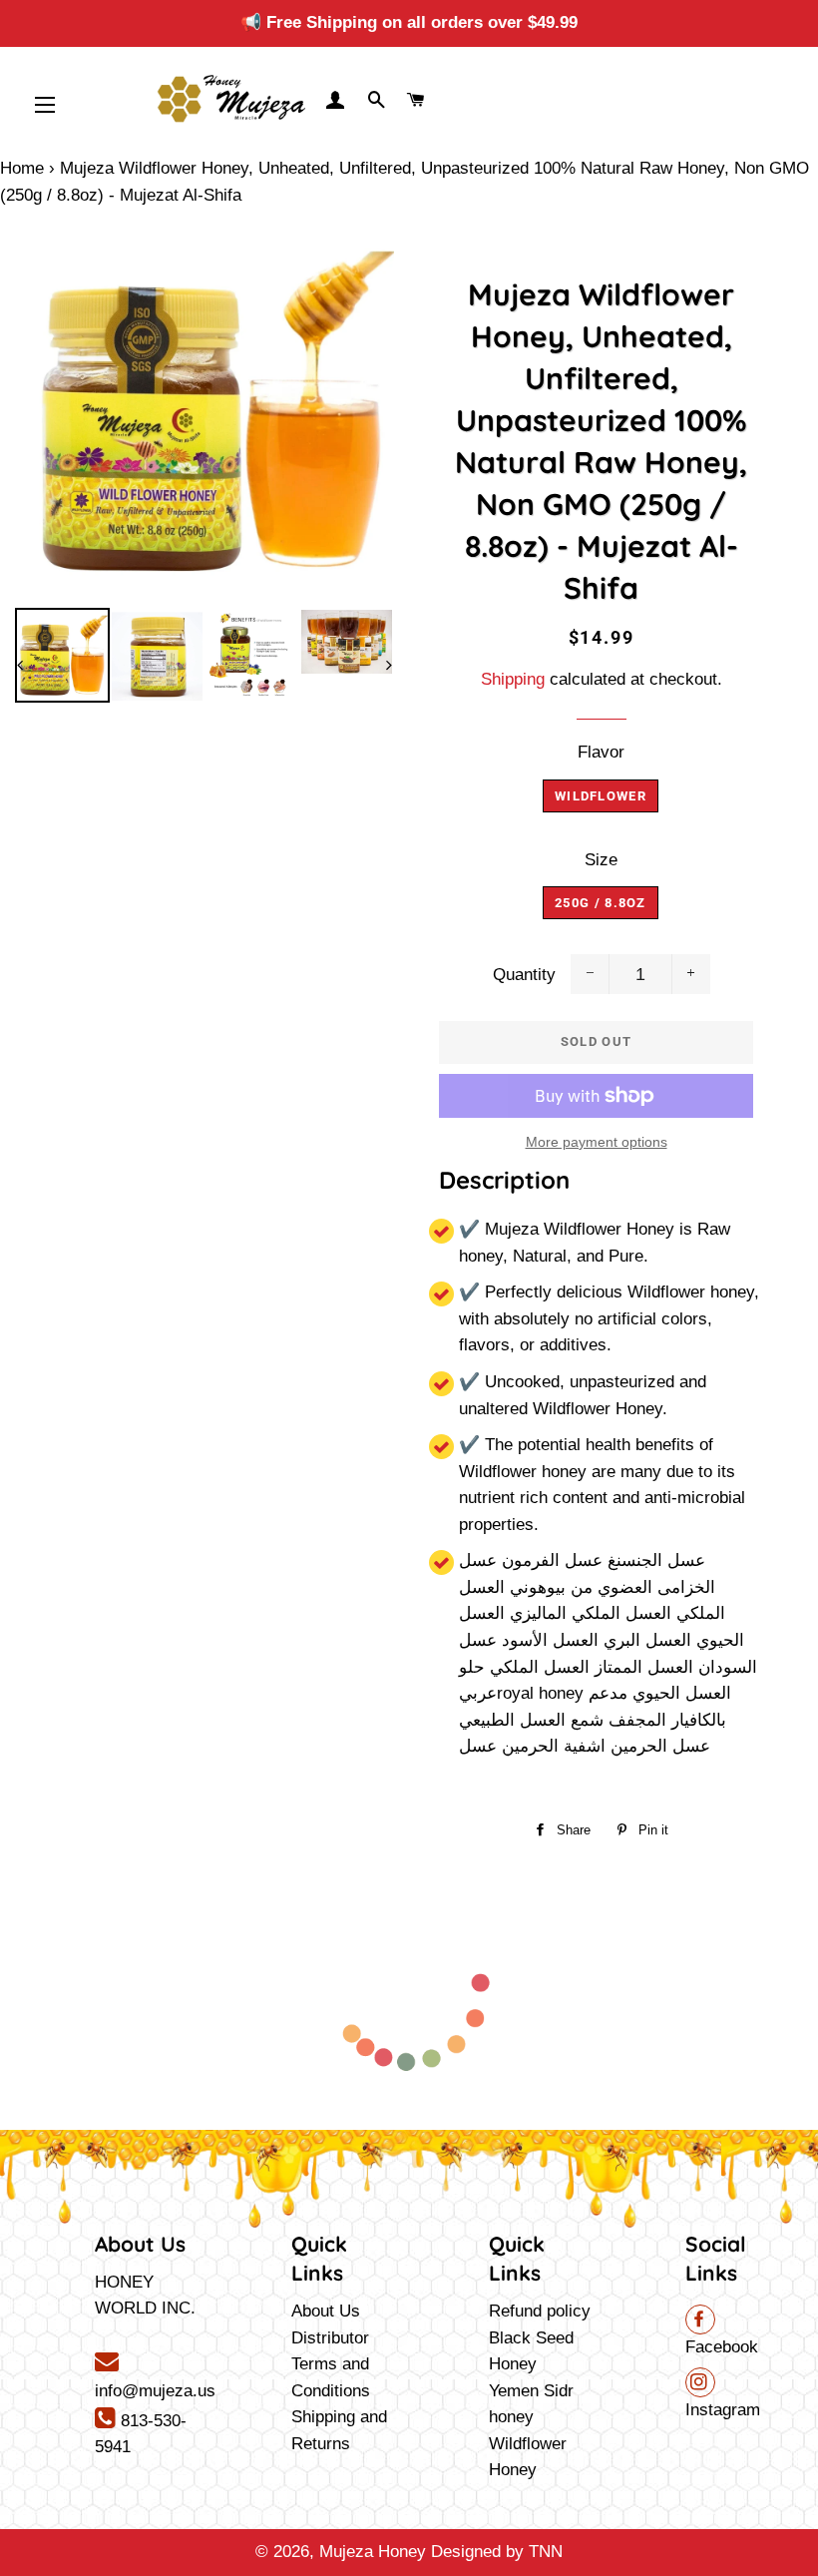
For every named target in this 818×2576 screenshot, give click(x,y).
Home (22, 168)
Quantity (524, 975)
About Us (326, 2311)
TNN (546, 2552)
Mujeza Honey (373, 2552)
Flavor (601, 752)
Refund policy (540, 2311)
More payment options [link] (597, 1142)
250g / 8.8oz (601, 903)
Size (601, 860)
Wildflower (601, 796)
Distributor (330, 2338)
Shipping (513, 679)
